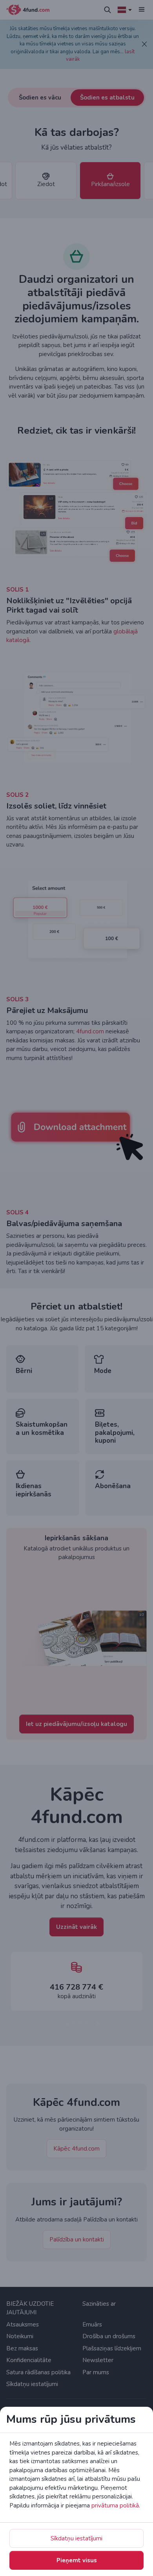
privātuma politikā (115, 2505)
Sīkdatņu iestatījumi (76, 2538)
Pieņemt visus (77, 2560)
